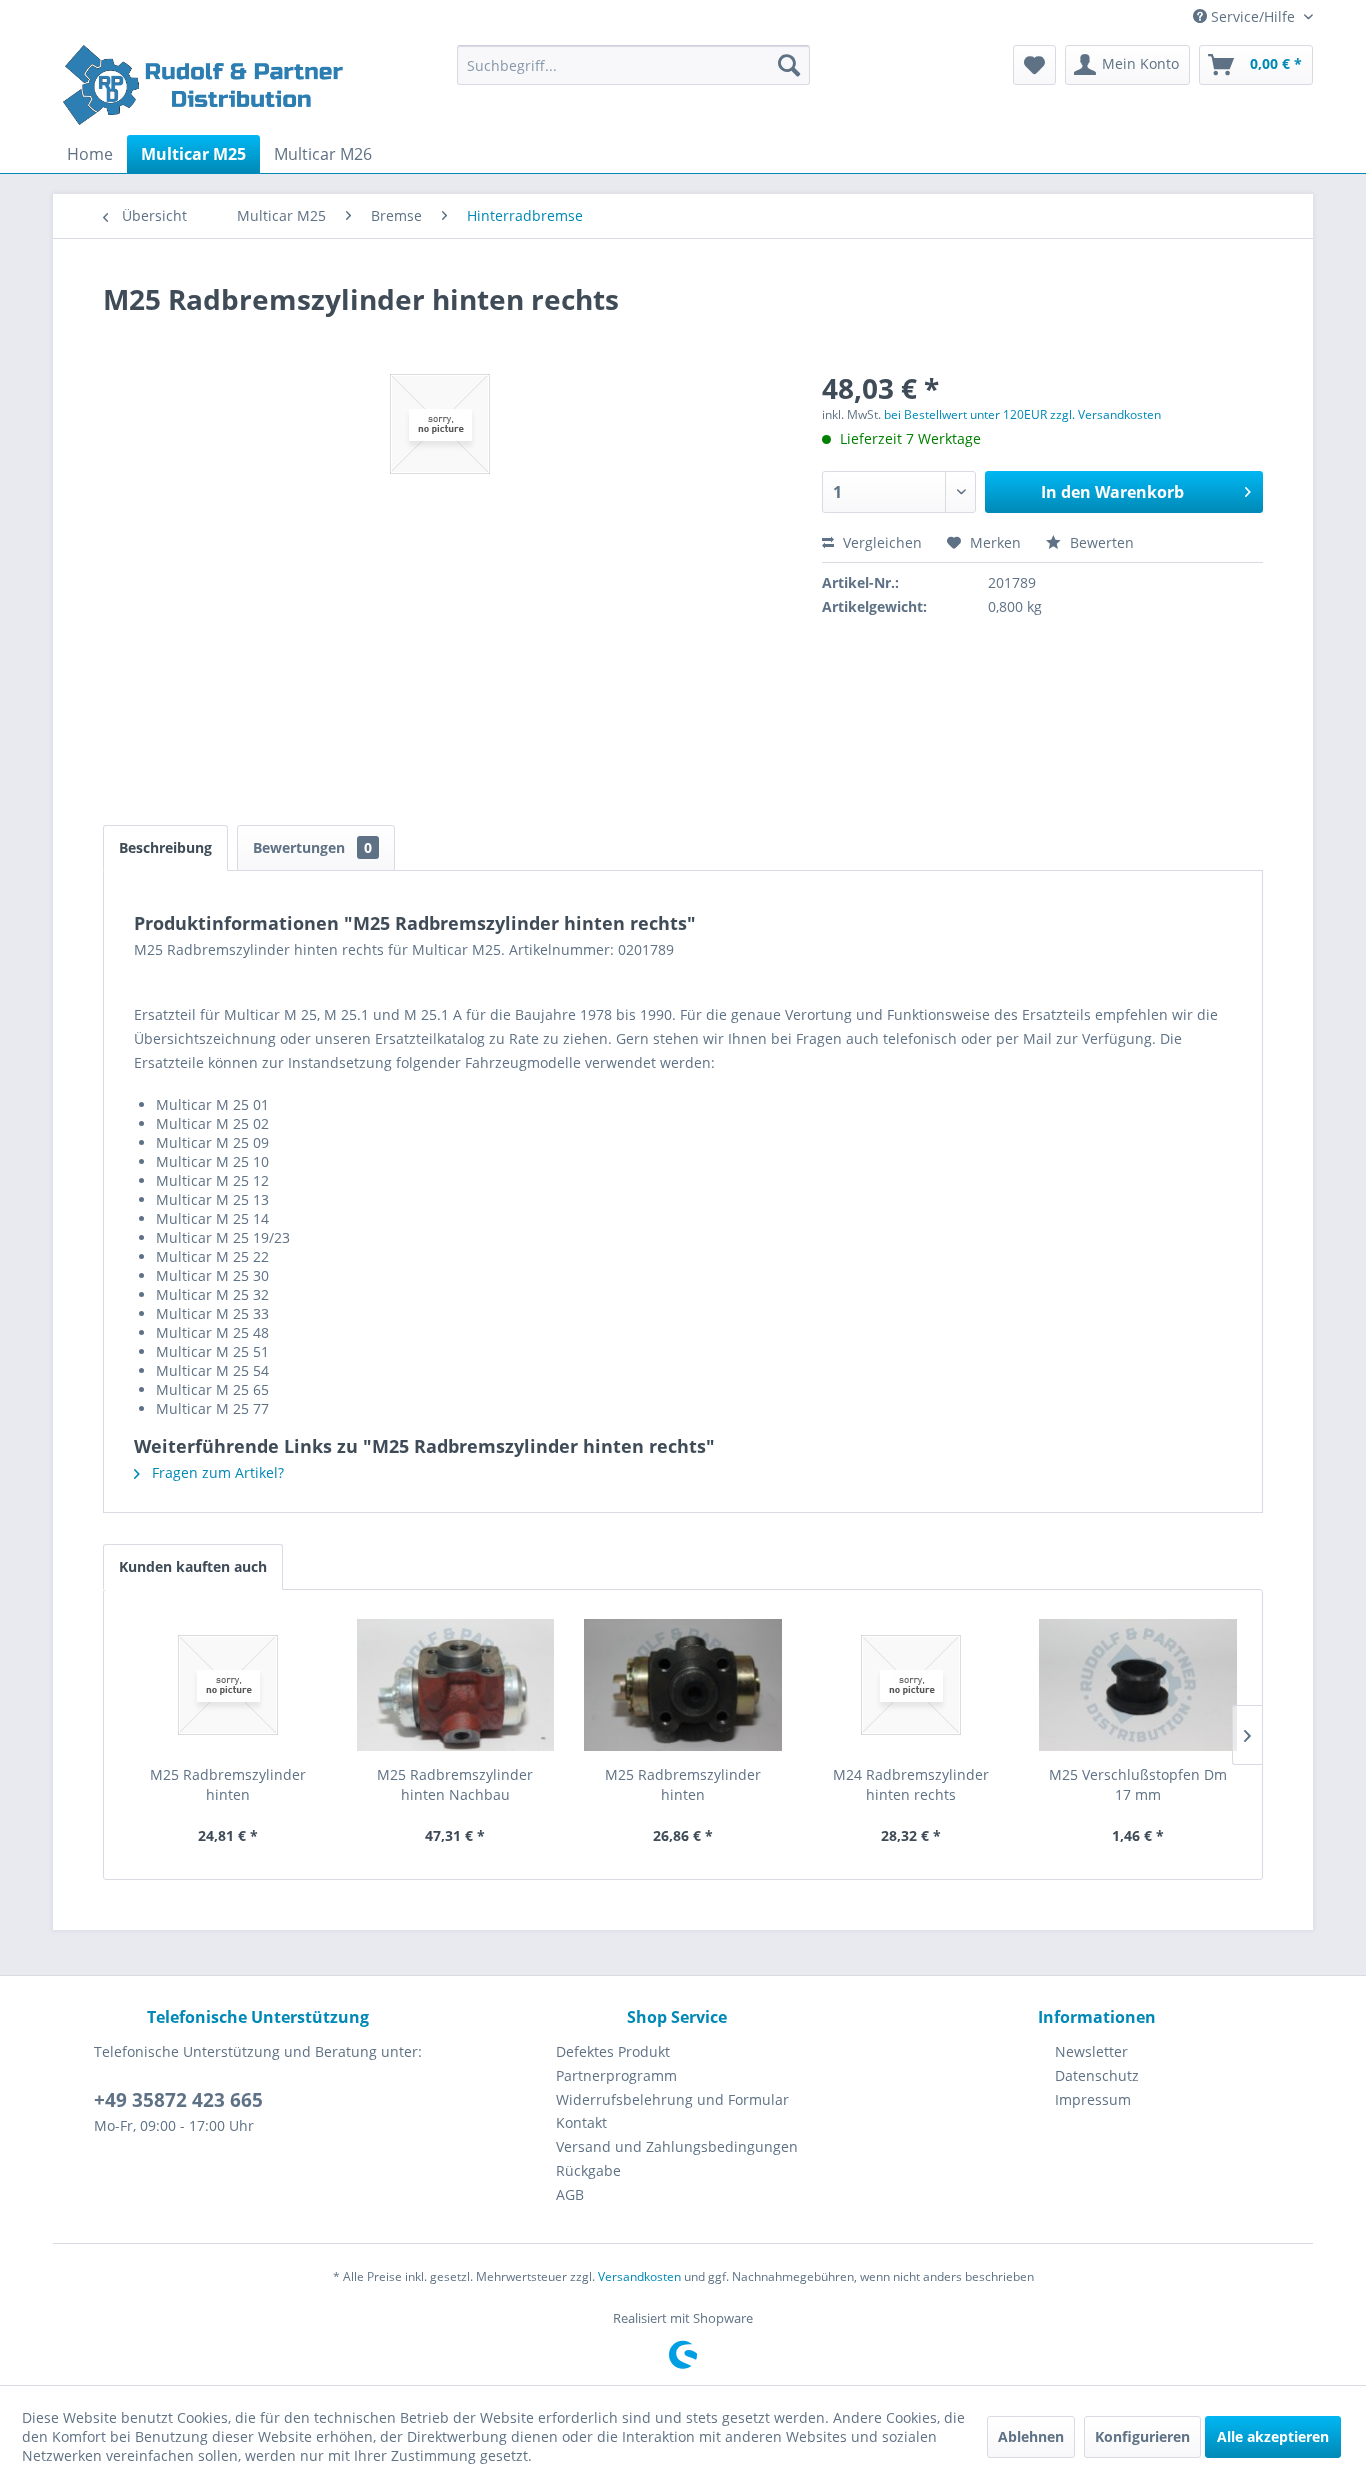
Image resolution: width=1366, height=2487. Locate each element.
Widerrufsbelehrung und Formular (672, 2099)
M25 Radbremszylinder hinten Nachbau (455, 1784)
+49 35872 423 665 (178, 2100)
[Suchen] (789, 65)
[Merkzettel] (1034, 65)
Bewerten (1100, 542)
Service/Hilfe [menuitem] (1253, 16)
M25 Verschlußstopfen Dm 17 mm (1138, 1784)
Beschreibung (165, 847)
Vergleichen (880, 542)
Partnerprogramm (616, 2075)
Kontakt (581, 2122)
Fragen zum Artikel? (216, 1472)
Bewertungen (312, 847)
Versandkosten (639, 2276)
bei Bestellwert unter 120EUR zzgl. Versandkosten (1022, 414)
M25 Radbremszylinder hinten (228, 1784)
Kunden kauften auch (193, 1566)
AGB (570, 2194)
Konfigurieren (1142, 2436)
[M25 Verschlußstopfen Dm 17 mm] (1138, 1685)
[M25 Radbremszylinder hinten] (228, 1685)
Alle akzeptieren (1273, 2436)
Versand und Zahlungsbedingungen (677, 2146)
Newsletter (1091, 2051)
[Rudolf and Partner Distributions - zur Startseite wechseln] (205, 85)
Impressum (1093, 2099)
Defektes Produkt (613, 2051)
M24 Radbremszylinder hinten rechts (911, 1784)
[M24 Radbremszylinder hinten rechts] (911, 1685)
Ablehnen (1031, 2436)
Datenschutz (1097, 2075)
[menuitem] (633, 65)
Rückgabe (588, 2170)
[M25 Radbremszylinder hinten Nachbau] (456, 1685)
